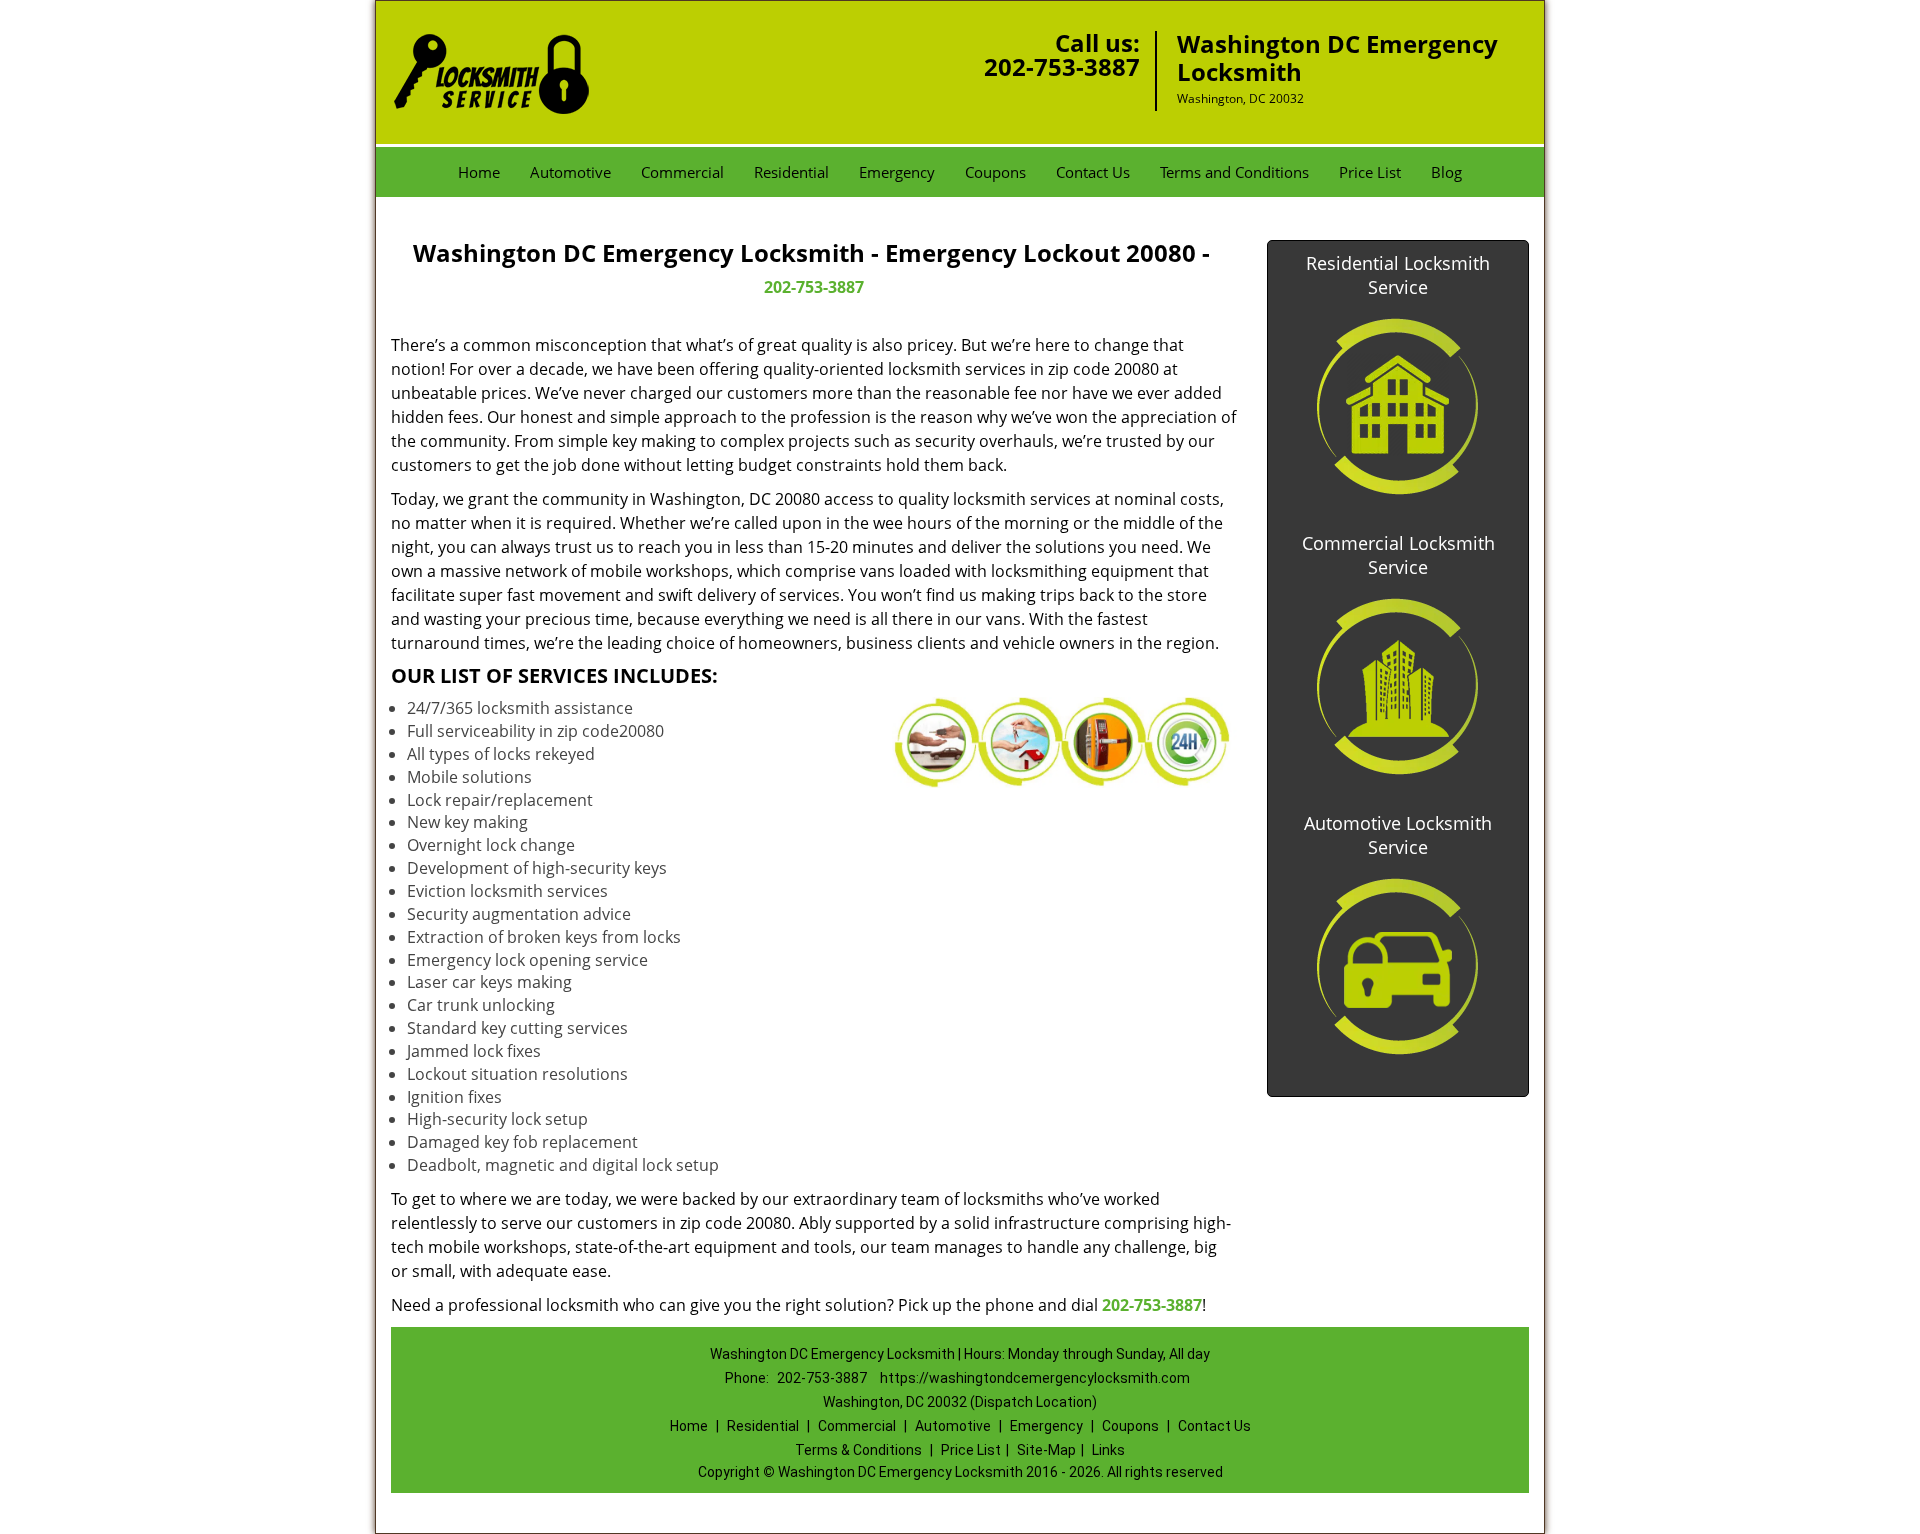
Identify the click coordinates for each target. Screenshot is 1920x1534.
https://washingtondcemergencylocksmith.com (1035, 1378)
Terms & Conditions (858, 1450)
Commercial (682, 172)
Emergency (897, 172)
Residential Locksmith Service (1398, 275)
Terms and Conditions (1234, 172)
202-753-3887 (1062, 66)
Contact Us (1093, 172)
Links (1108, 1450)
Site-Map (1046, 1450)
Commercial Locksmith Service (1398, 555)
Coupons (995, 172)
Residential (791, 172)
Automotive (570, 172)
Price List (1370, 172)
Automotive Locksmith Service (1398, 835)
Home (479, 172)
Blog (1446, 172)
